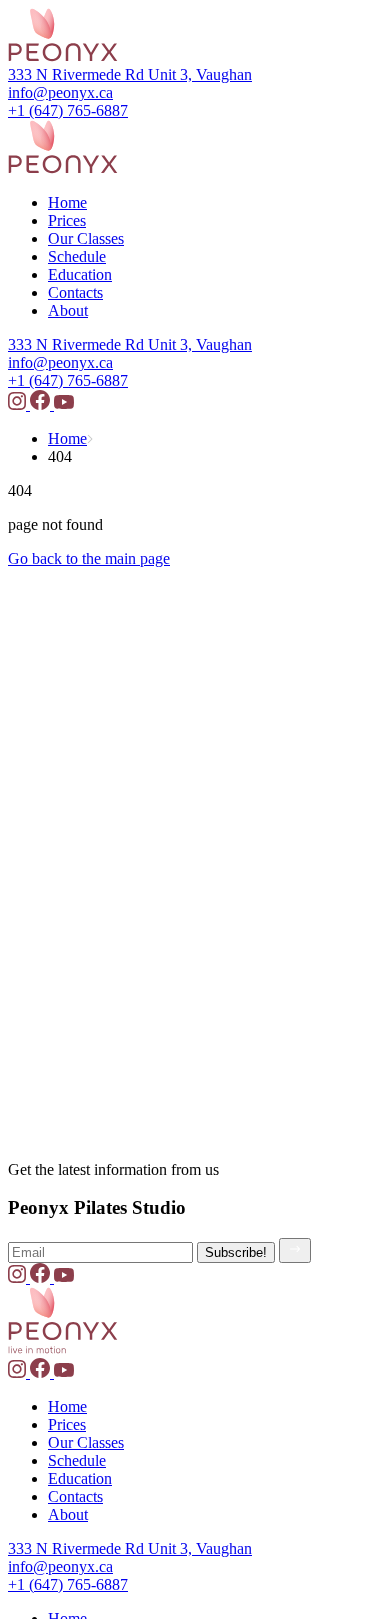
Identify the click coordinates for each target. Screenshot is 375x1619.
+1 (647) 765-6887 (68, 110)
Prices (67, 220)
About (68, 310)
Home (67, 202)
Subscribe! (236, 1252)
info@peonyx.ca (60, 92)
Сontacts (75, 292)
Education (80, 274)
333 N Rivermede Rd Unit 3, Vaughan (130, 74)
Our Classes (86, 238)
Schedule (77, 256)
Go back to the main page (89, 558)
